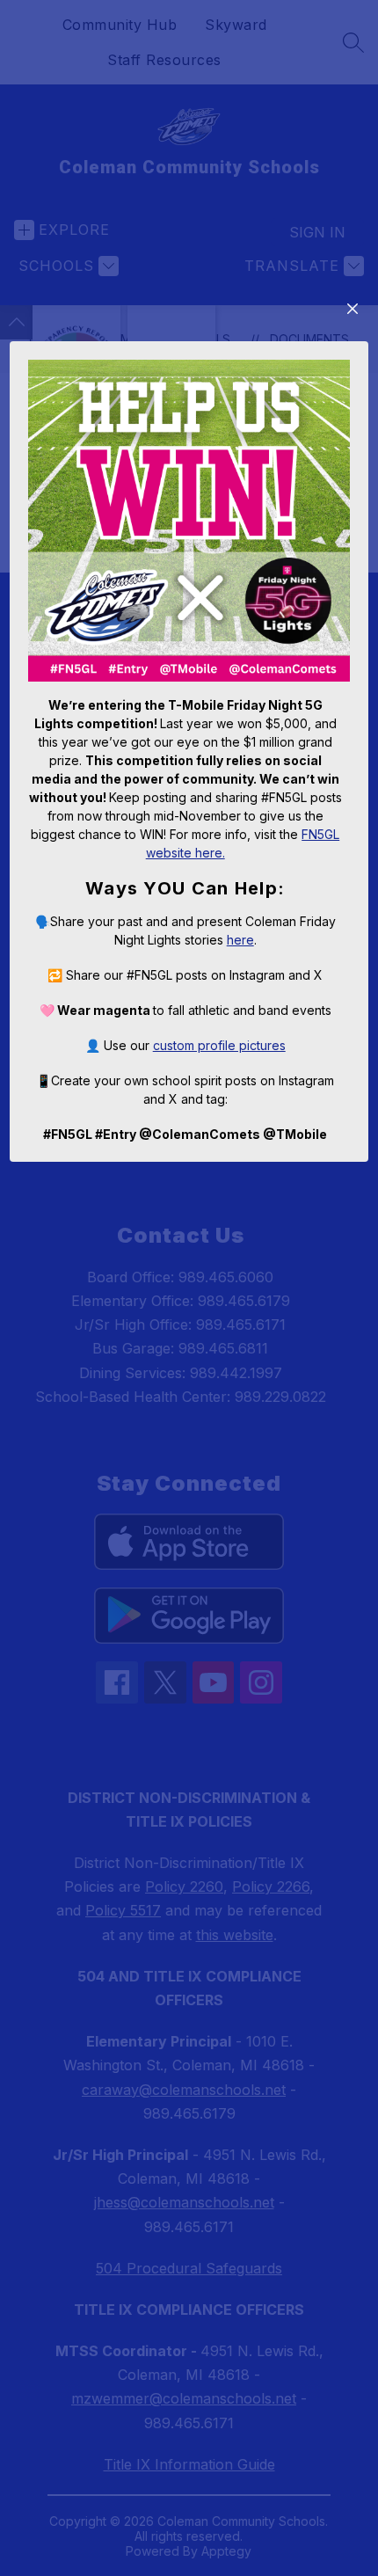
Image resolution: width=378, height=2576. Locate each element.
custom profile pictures (219, 1045)
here (240, 940)
